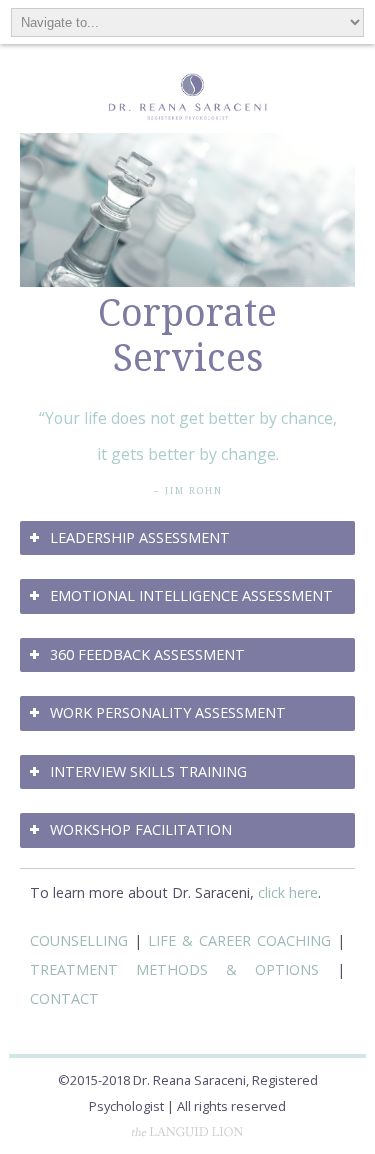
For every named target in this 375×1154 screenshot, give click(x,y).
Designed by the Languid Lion (188, 1132)
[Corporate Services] (187, 281)
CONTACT (64, 998)
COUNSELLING (79, 940)
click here (288, 892)
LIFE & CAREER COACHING (239, 940)
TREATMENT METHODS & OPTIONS (174, 969)
